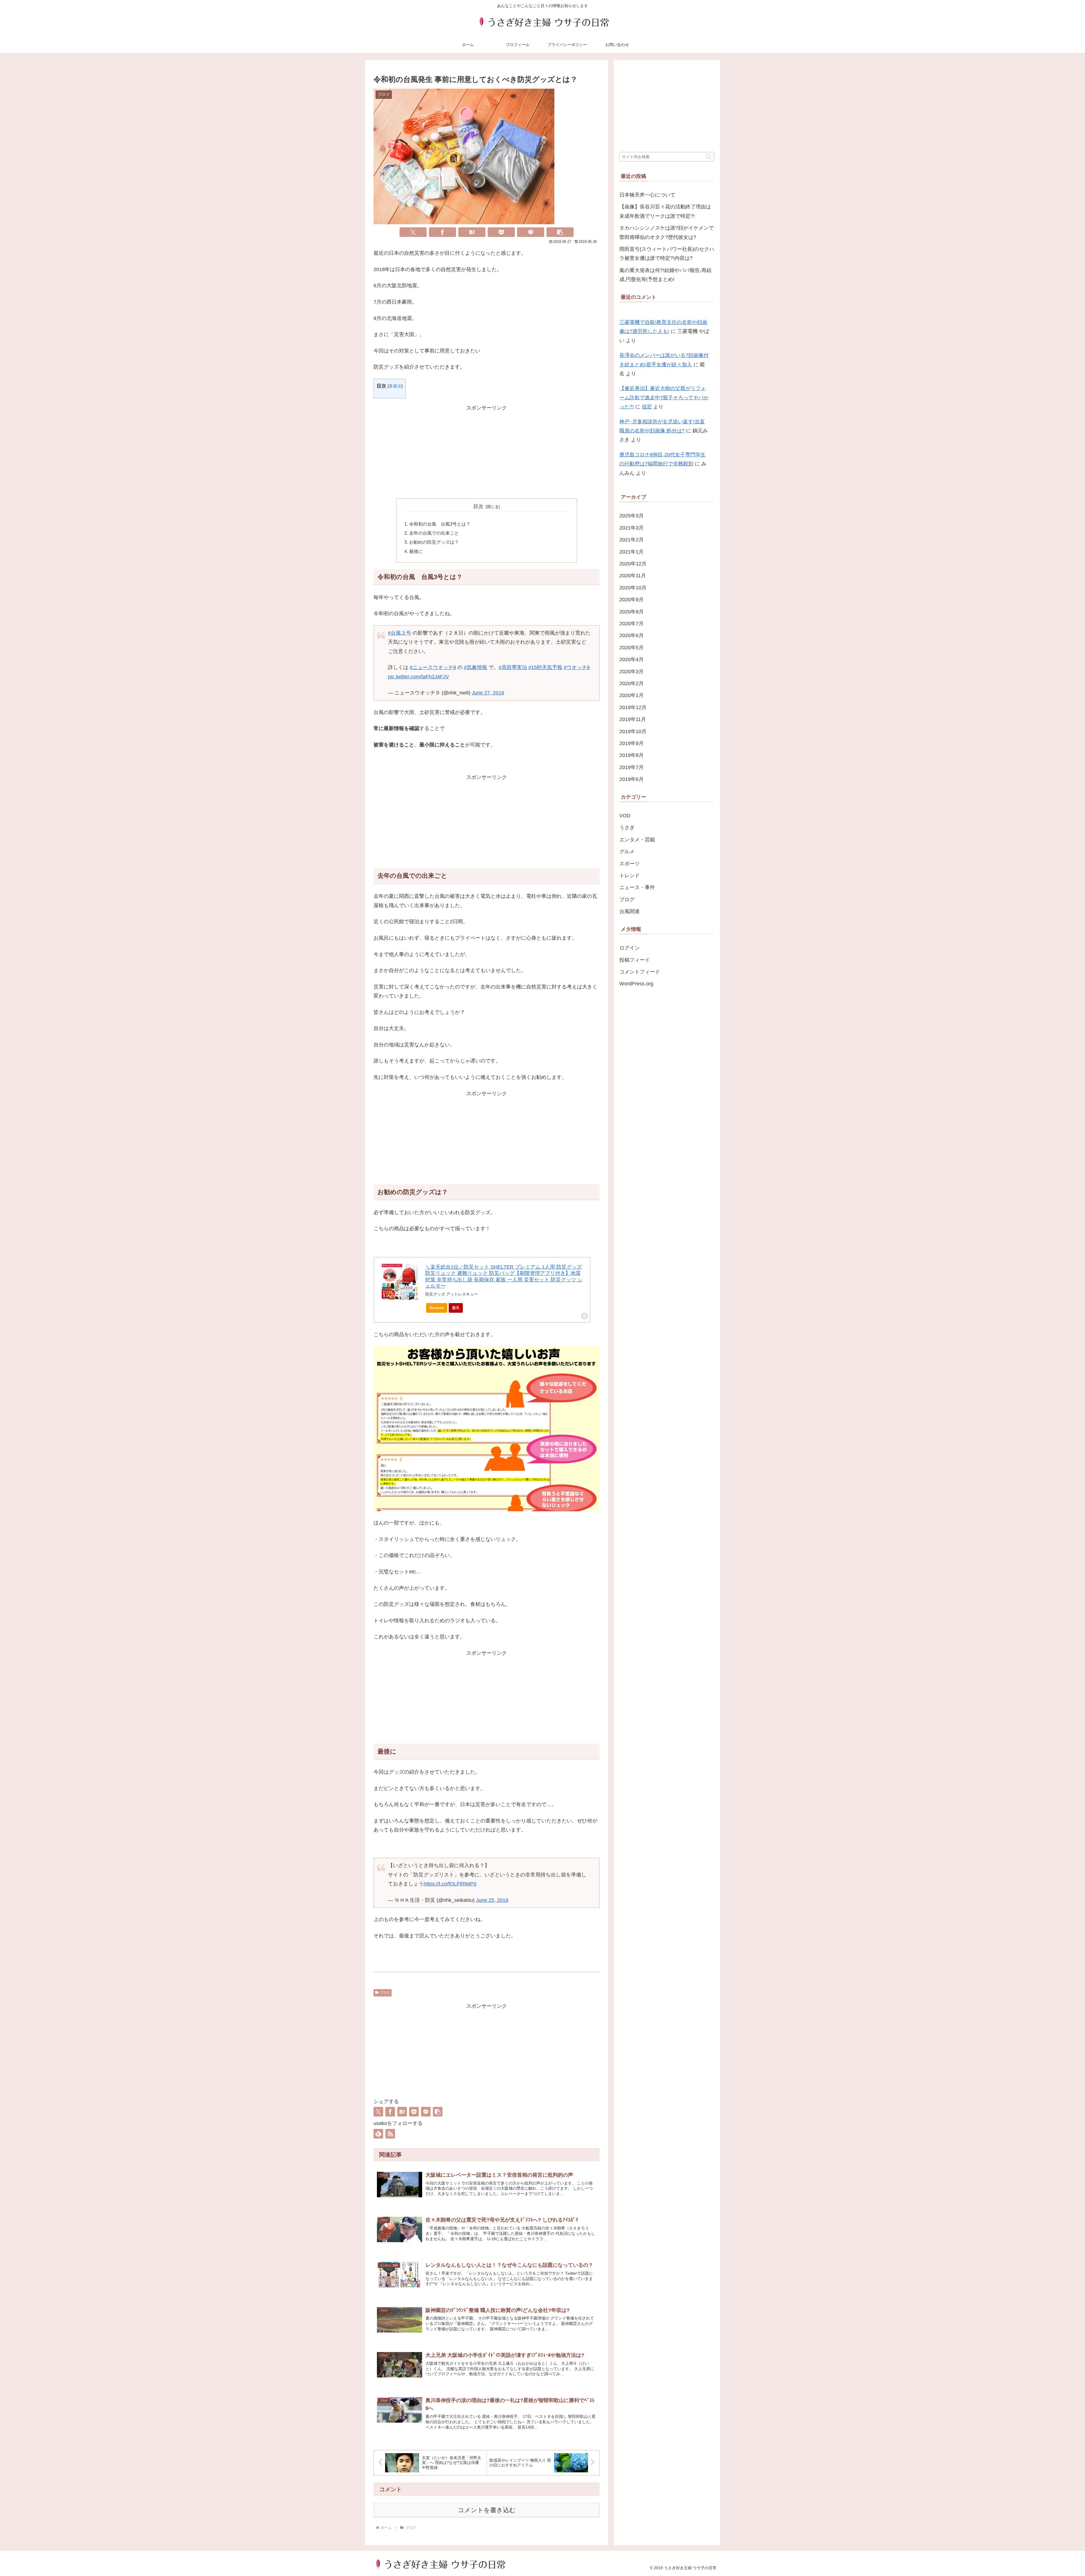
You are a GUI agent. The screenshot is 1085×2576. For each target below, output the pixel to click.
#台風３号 (400, 633)
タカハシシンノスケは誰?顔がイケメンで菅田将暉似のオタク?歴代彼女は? (667, 232)
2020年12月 (633, 564)
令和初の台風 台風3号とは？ (440, 524)
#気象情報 (476, 667)
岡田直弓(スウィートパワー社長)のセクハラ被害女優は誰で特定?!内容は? (667, 254)
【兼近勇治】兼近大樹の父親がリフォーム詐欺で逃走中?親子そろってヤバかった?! (664, 398)
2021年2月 (632, 540)
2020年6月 (632, 635)
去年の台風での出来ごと (434, 533)
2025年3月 (632, 516)
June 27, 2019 (488, 693)
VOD (625, 816)
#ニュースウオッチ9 (433, 667)
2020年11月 (633, 576)
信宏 (647, 407)
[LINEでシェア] (531, 232)
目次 (478, 506)
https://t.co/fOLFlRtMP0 (450, 1884)
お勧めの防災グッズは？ (434, 542)
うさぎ (627, 828)
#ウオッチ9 (577, 667)
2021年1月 (632, 552)
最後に (416, 551)
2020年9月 (632, 600)
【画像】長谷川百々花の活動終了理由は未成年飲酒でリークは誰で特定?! (665, 211)
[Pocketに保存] (501, 232)
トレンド (630, 876)
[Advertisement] (487, 452)
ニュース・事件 (637, 887)
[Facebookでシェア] (442, 232)
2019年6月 (632, 779)
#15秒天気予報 (545, 667)
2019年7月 (632, 767)
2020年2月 (632, 683)
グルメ (627, 852)
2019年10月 (633, 731)
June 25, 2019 (492, 1900)
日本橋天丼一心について (647, 195)
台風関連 (630, 911)
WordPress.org (636, 984)
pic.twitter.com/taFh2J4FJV (418, 677)
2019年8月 (632, 755)
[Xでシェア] (413, 232)
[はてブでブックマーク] (472, 232)
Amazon (437, 1308)
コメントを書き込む (487, 2510)
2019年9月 (632, 743)
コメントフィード (640, 972)
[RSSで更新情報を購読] (390, 2134)
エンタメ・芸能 (637, 840)
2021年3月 (632, 528)
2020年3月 (632, 672)
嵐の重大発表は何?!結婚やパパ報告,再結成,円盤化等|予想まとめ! (665, 275)
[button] (560, 232)
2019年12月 (633, 707)
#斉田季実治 (513, 667)
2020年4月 (632, 659)
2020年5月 (632, 648)
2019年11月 (633, 719)
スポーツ (630, 864)
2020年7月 (632, 624)
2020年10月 (633, 588)
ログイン (630, 948)
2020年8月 (632, 612)
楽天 (456, 1308)
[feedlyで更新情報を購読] (378, 2134)
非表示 (395, 386)
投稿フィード (635, 960)
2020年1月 (632, 695)
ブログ (385, 1993)
